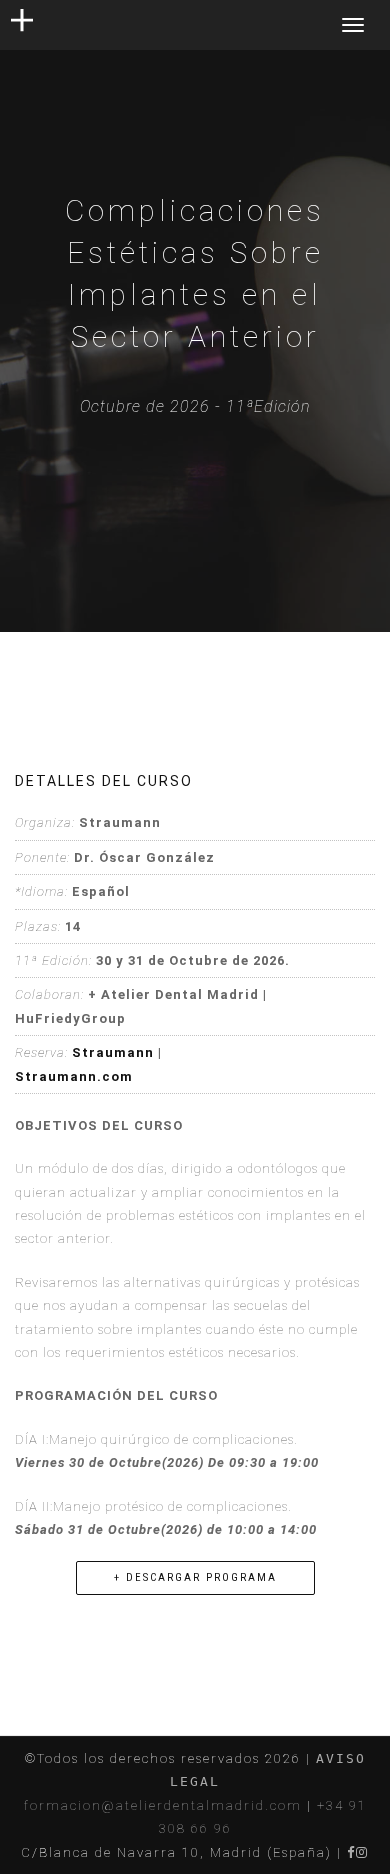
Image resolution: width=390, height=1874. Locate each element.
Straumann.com (74, 1076)
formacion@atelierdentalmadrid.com (163, 1805)
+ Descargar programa (195, 1577)
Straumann (113, 1052)
